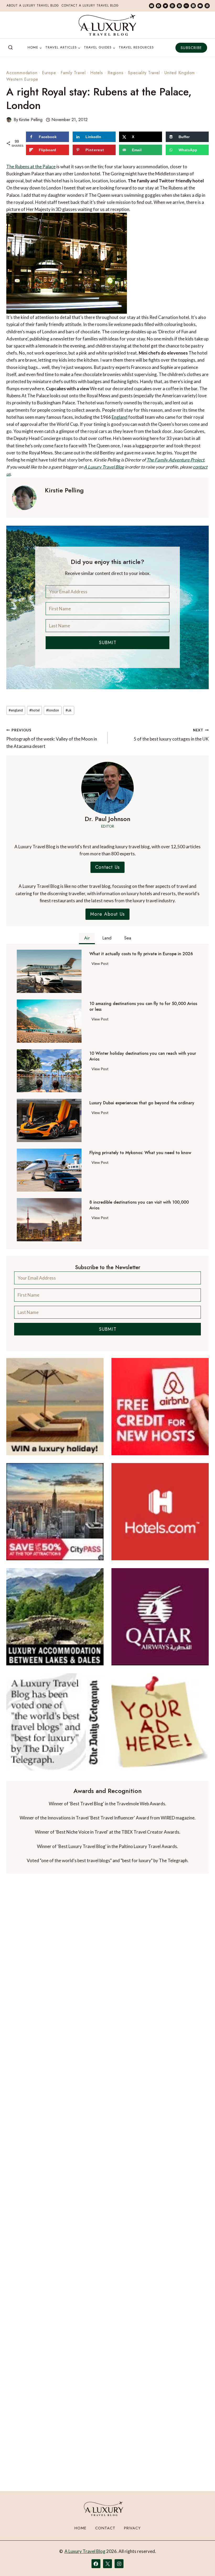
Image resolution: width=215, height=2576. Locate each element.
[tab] (87, 939)
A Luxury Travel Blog (104, 467)
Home (80, 2528)
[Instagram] (193, 6)
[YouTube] (200, 6)
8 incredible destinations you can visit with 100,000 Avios (139, 1205)
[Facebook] (158, 6)
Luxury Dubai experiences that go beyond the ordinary (142, 1103)
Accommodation (22, 73)
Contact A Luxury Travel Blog (90, 6)
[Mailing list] (152, 6)
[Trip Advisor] (186, 6)
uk (69, 710)
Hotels (97, 73)
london (53, 710)
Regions (115, 73)
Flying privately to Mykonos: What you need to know (140, 1153)
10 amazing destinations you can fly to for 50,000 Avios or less (143, 1007)
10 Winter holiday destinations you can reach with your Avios (143, 1056)
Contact (105, 2528)
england (16, 710)
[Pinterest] (179, 6)
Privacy (132, 2528)
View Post (101, 964)
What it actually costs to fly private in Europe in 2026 (141, 954)
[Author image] (9, 120)
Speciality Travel (144, 73)
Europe (49, 73)
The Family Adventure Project (175, 460)
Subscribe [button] (191, 48)
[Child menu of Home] (35, 48)
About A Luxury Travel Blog (33, 6)
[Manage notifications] (201, 2562)
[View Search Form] (10, 48)
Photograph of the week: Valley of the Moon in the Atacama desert (52, 738)
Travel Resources (136, 47)
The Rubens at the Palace (31, 167)
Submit (108, 643)
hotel (34, 710)
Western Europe (22, 79)
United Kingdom (180, 73)
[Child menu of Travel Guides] (100, 48)
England (120, 417)
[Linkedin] (172, 6)
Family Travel (73, 73)
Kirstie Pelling (31, 120)
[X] (107, 2564)
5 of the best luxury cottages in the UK (171, 735)
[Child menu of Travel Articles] (63, 48)
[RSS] (207, 6)
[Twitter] (165, 6)
